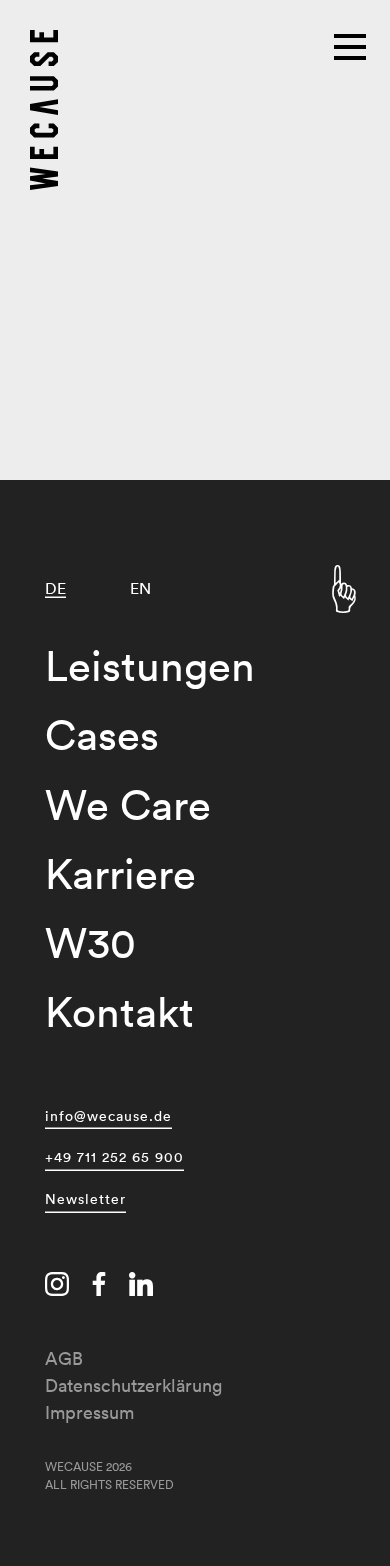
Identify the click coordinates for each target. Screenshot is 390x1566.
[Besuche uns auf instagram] (57, 1287)
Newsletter (85, 1199)
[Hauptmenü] (352, 45)
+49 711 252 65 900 (114, 1157)
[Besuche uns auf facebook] (99, 1287)
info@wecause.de (108, 1116)
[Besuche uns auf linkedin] (141, 1287)
